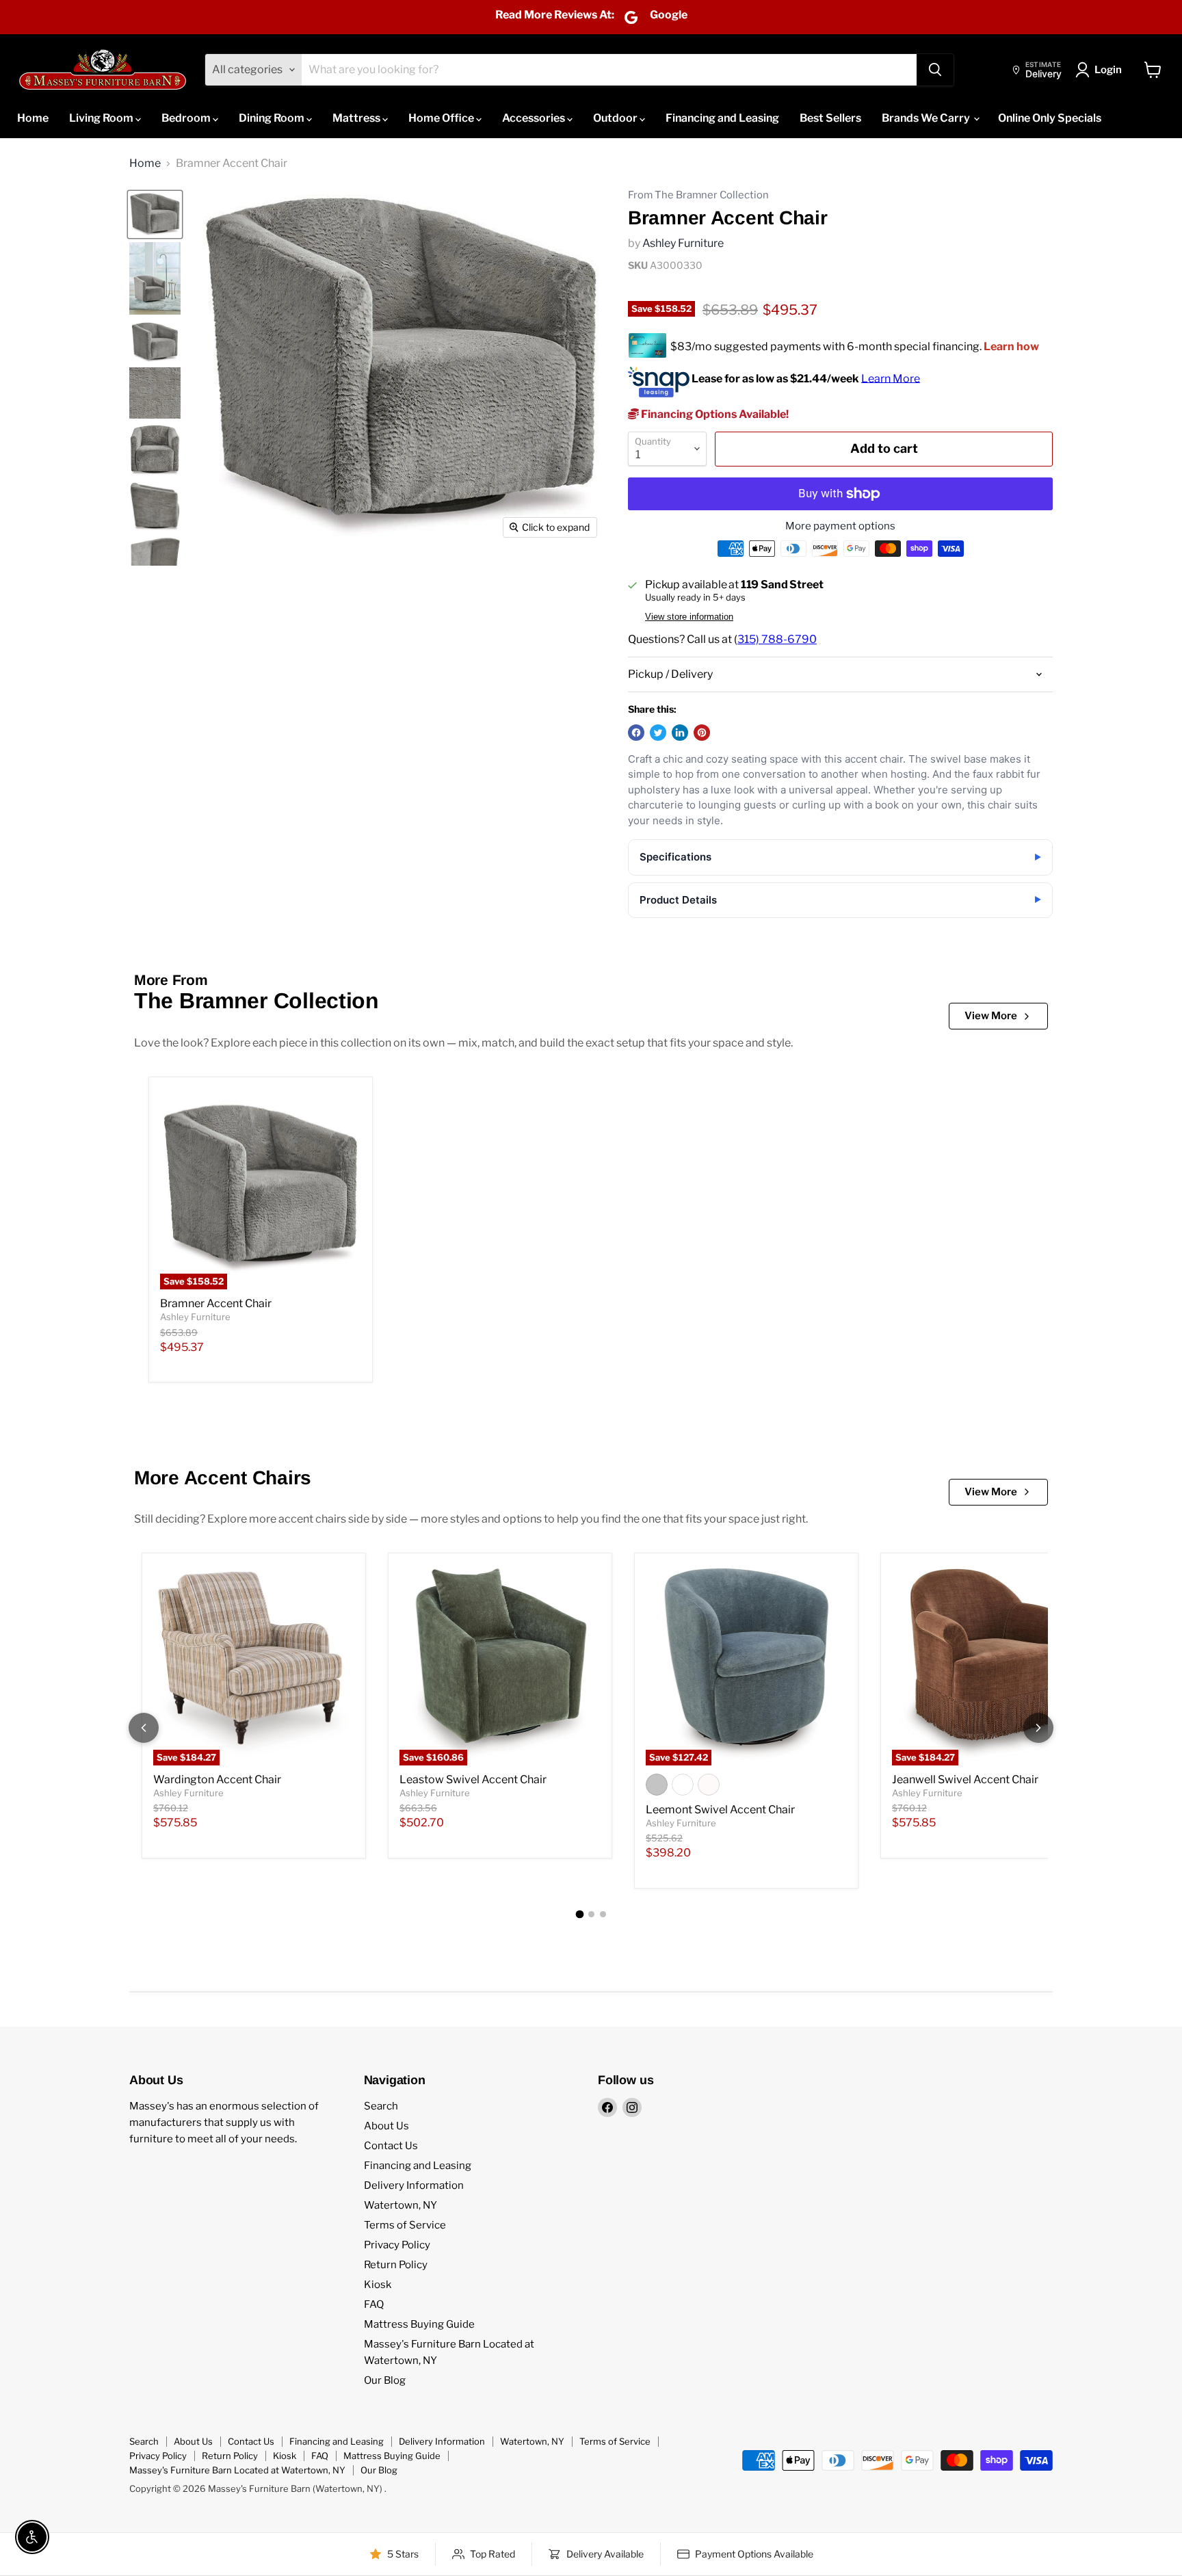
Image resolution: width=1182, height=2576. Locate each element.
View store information (689, 617)
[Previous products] (144, 1728)
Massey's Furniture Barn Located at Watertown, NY (237, 2470)
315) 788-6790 (777, 639)
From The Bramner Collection (698, 195)
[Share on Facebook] (636, 733)
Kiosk (378, 2285)
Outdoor (616, 118)
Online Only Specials (1050, 118)
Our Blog (385, 2380)
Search (381, 2106)
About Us (386, 2126)
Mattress (357, 118)
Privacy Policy (397, 2245)
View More (991, 1016)
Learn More (891, 378)
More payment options (840, 526)
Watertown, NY (400, 2205)
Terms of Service (405, 2225)
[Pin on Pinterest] (702, 733)
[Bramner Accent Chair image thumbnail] (155, 214)
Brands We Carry (927, 118)
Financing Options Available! (714, 414)
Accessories (535, 118)
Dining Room (273, 118)
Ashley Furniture (683, 243)
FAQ (374, 2304)
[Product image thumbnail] (155, 278)
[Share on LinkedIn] (680, 733)
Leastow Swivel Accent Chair (473, 1779)
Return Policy (396, 2265)
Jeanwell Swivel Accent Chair (965, 1779)
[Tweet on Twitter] (658, 733)
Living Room (102, 118)
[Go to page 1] (579, 1914)
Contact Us (391, 2146)
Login (1108, 70)
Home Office (442, 118)
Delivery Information (414, 2185)
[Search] (935, 70)
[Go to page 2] (591, 1914)
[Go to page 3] (603, 1914)
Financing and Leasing (722, 118)
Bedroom (187, 118)
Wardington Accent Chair (217, 1779)
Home (33, 118)
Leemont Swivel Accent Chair (720, 1810)
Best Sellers (830, 118)
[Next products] (1038, 1728)
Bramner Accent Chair (216, 1303)
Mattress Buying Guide (419, 2324)
